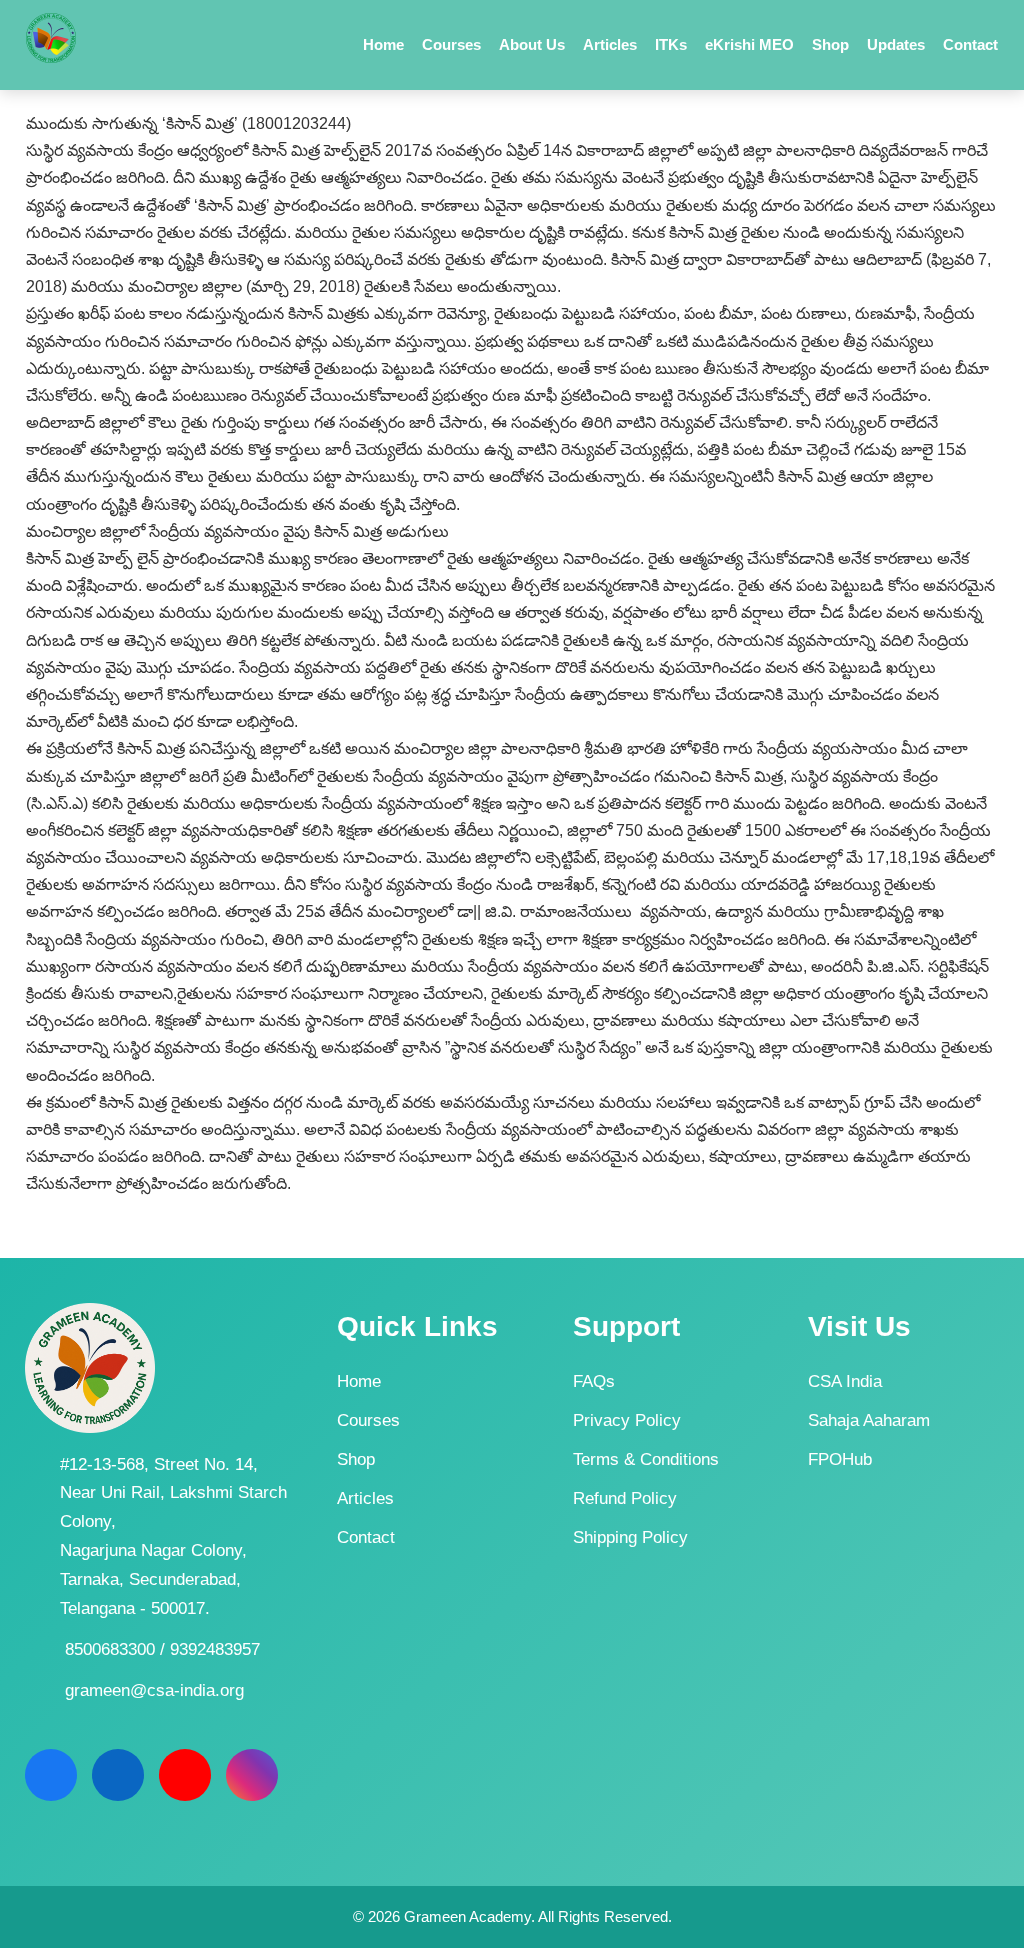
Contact (366, 1537)
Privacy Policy (627, 1420)
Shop (356, 1459)
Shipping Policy (630, 1537)
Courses (368, 1420)
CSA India (845, 1381)
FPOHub (840, 1459)
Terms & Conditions (646, 1459)
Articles (365, 1498)
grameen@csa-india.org (154, 1690)
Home (359, 1381)
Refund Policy (625, 1498)
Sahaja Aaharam (869, 1420)
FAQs (594, 1381)
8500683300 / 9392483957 (162, 1649)
